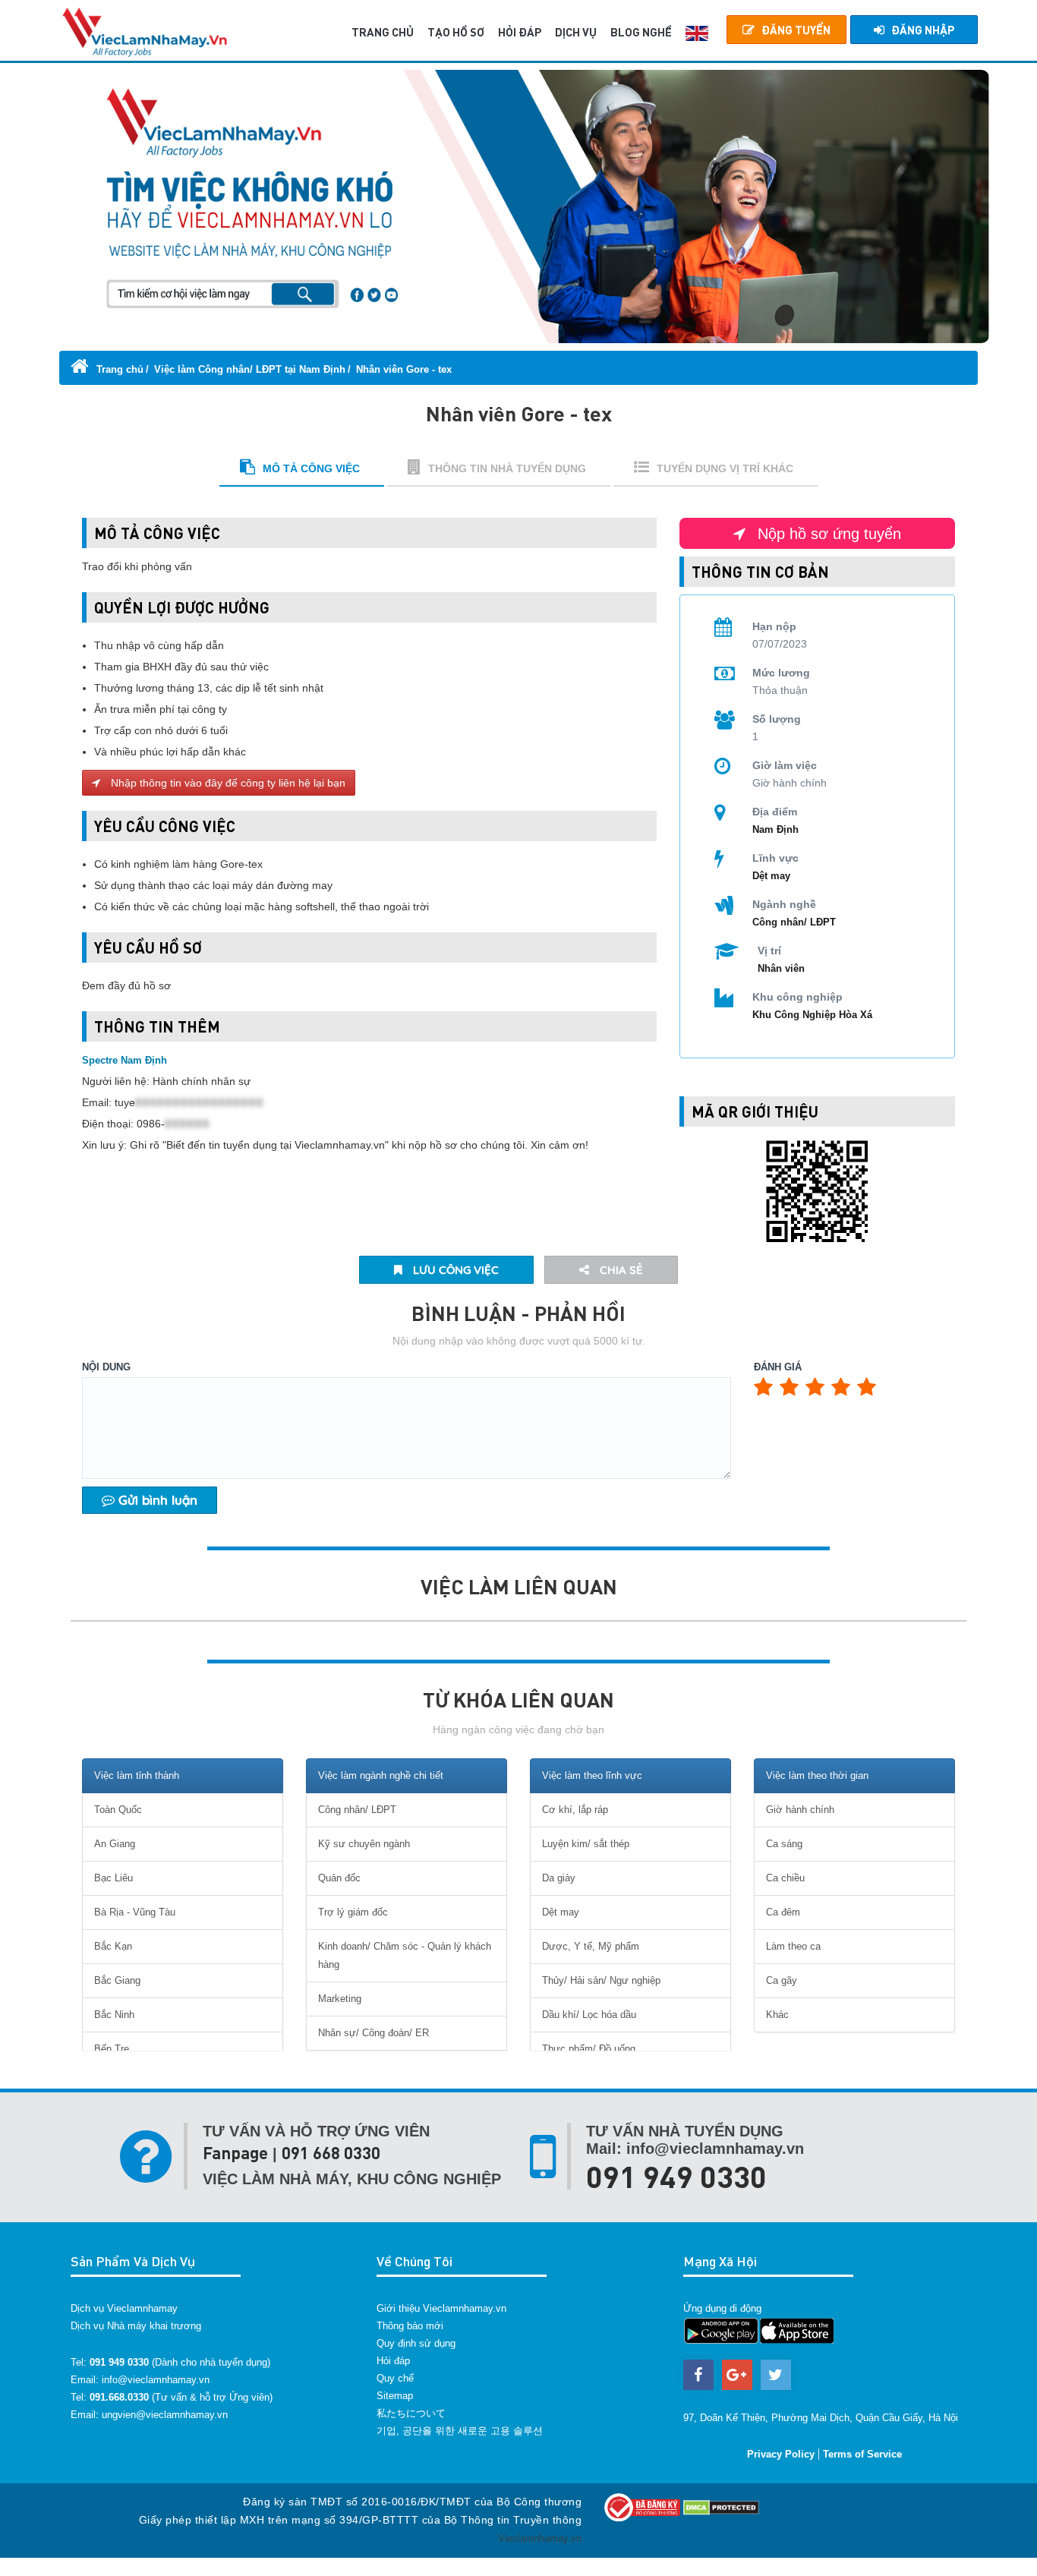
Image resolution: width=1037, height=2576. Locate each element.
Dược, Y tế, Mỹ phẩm (591, 1946)
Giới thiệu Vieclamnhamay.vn (441, 2308)
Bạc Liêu (113, 1878)
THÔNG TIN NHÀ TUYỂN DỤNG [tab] (507, 468)
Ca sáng (784, 1844)
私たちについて (411, 2413)
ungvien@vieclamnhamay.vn (165, 2415)
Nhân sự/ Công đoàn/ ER (374, 2033)
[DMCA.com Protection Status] (721, 2507)
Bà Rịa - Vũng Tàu (135, 1912)
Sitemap (395, 2396)
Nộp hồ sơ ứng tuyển (827, 534)
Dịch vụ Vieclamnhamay (124, 2308)
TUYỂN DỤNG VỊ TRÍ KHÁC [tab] (725, 468)
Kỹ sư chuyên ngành (364, 1844)
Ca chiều (785, 1878)
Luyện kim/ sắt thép (586, 1844)
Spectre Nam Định (125, 1060)
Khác (777, 2015)
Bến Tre (112, 2049)
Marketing (340, 1999)
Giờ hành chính (800, 1810)
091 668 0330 (331, 2153)
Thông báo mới (410, 2326)
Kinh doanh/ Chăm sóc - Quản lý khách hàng (405, 1955)
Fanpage (235, 2153)
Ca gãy (782, 1980)
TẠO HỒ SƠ (456, 32)
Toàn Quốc (118, 1810)
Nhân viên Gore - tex (404, 369)
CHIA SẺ (620, 1270)
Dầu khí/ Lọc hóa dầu (589, 2015)
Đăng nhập (923, 30)
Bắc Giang (117, 1980)
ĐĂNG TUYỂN (796, 30)
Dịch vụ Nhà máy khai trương (136, 2326)
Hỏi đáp (393, 2361)
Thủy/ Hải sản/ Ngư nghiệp (601, 1980)
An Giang (115, 1844)
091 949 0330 (676, 2176)
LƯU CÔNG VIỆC (454, 1270)
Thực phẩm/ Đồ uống (589, 2049)
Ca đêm (783, 1912)
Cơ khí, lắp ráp (575, 1810)
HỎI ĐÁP (520, 32)
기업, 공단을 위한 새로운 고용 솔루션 (460, 2431)
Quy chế (395, 2378)
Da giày (559, 1878)
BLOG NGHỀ (641, 32)
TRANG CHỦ (383, 32)
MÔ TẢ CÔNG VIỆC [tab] (311, 468)
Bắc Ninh (114, 2015)
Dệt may (771, 876)
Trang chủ (118, 369)
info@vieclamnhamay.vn (156, 2380)
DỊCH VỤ (576, 32)
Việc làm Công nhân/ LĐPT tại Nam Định (250, 369)
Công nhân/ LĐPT (794, 922)
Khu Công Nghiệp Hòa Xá (812, 1015)
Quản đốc (339, 1878)
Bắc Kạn (113, 1946)
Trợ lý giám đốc (353, 1912)
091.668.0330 (119, 2397)
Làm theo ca (793, 1946)
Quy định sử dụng (416, 2343)
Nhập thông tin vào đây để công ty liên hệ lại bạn (227, 783)
